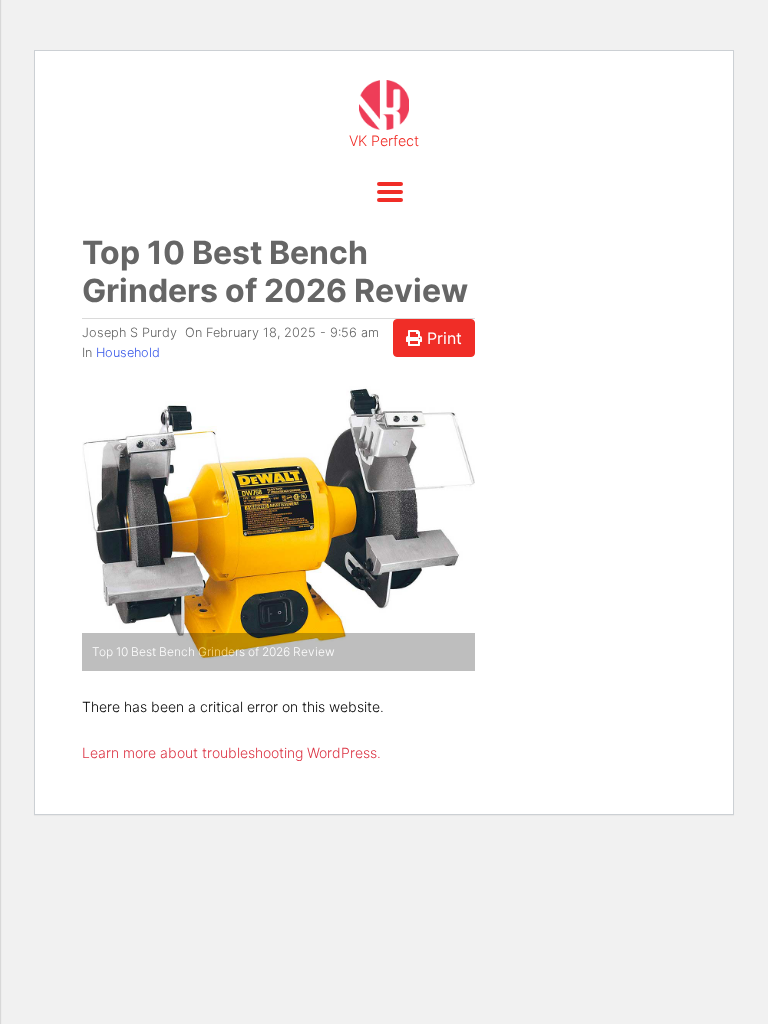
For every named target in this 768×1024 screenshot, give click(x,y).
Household (128, 352)
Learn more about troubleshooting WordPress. (231, 752)
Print (442, 338)
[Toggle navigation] (384, 192)
